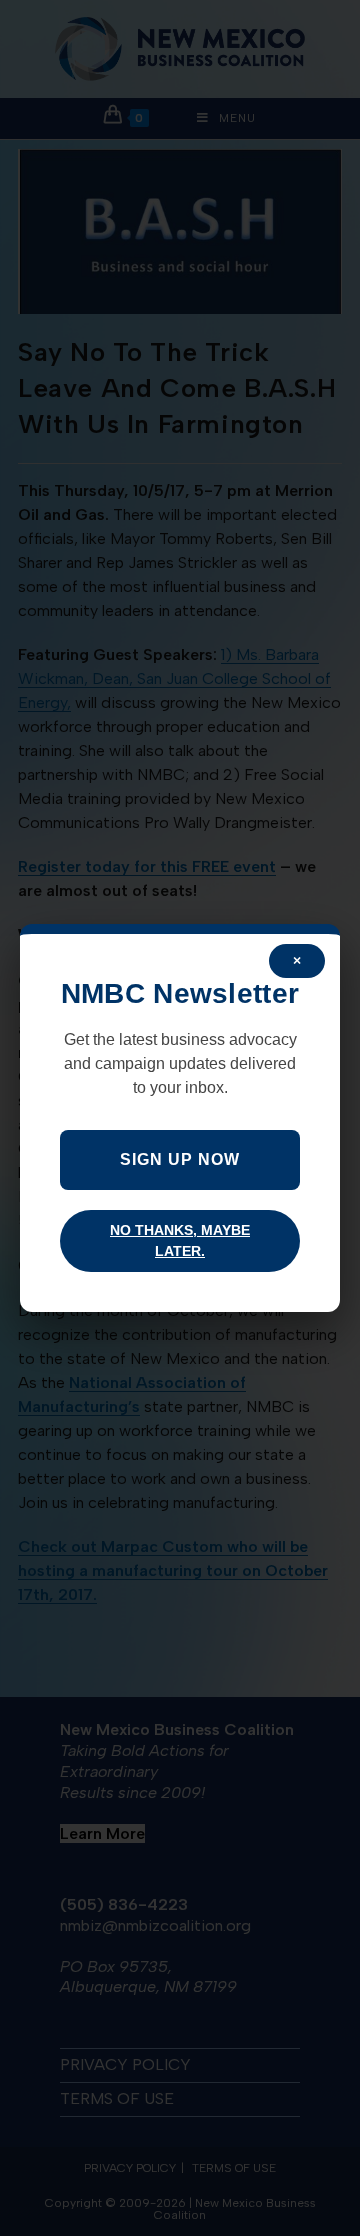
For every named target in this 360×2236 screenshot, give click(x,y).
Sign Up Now (180, 1159)
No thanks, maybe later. (180, 1240)
